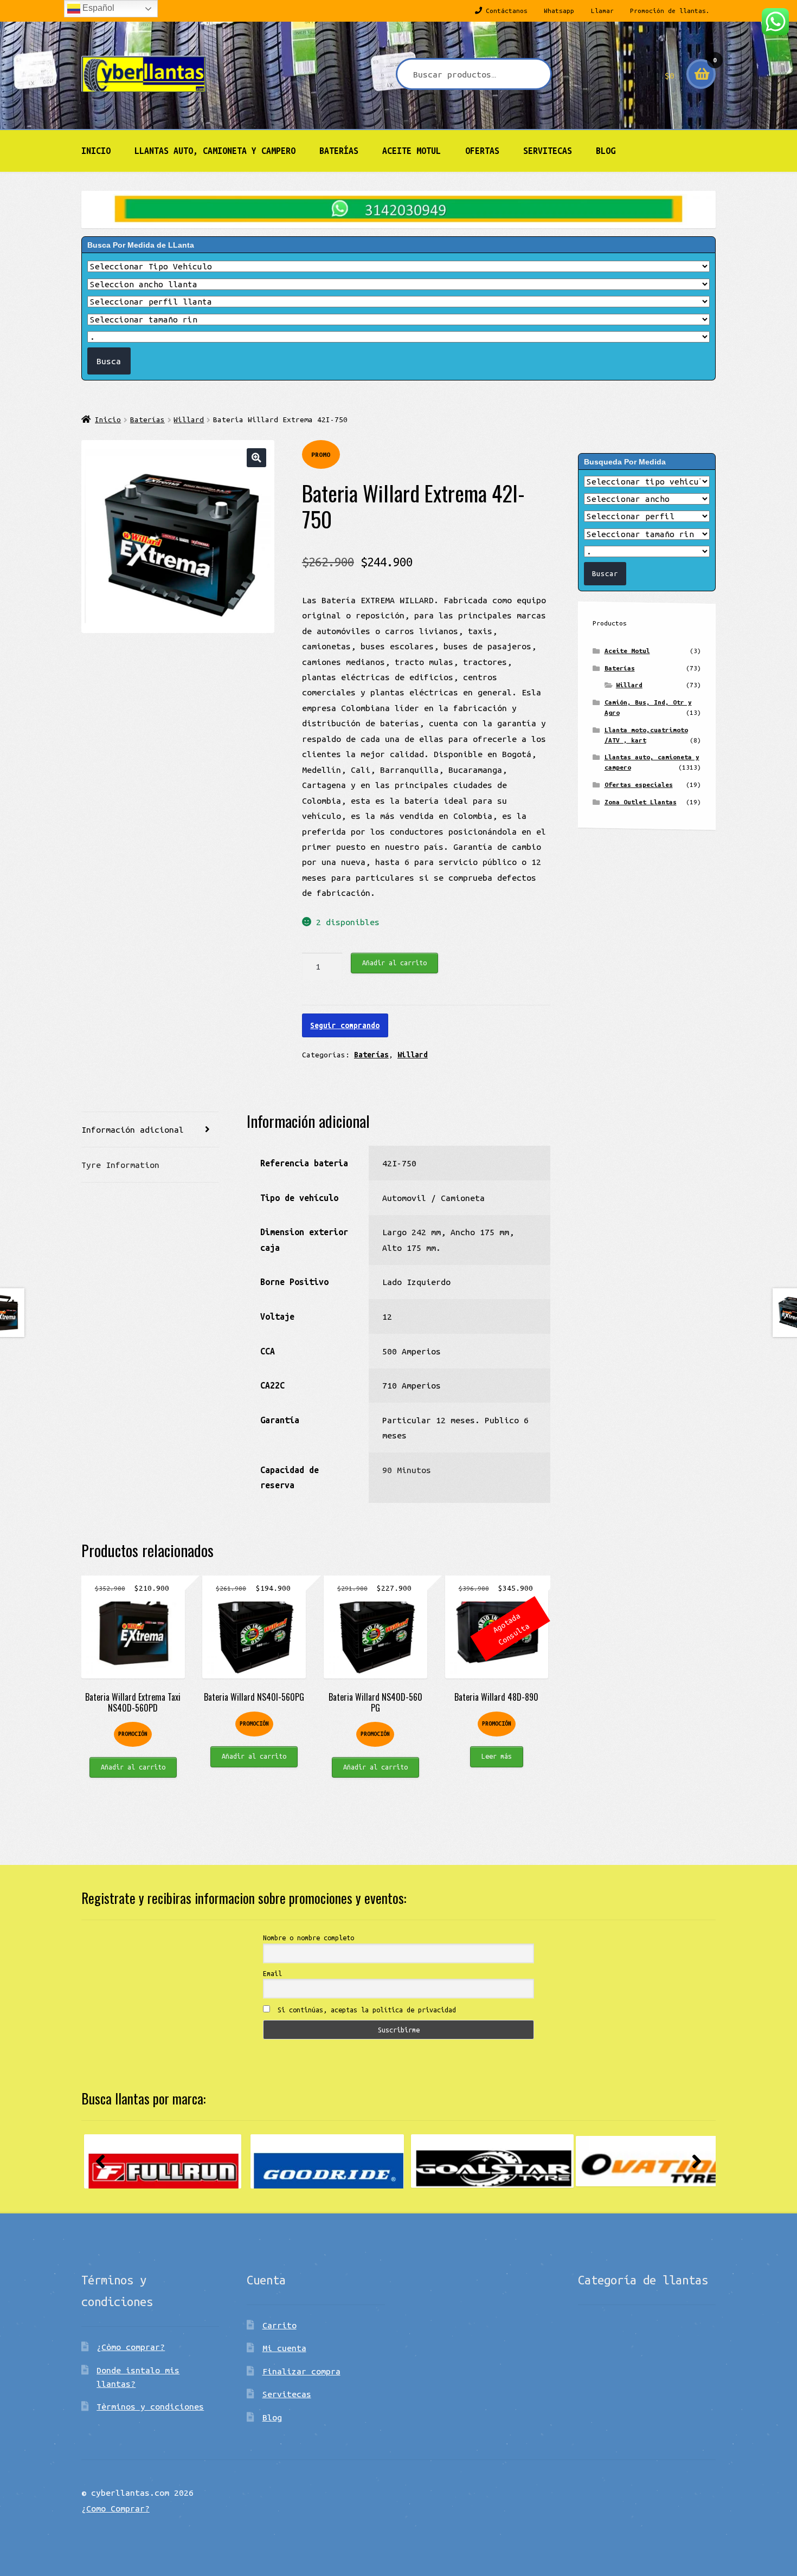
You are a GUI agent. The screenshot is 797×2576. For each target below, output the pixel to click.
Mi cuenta (284, 2348)
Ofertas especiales (639, 785)
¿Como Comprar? (115, 2508)
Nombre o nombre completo (308, 1938)
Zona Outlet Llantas (641, 802)
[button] (256, 458)
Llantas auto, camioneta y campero (215, 151)
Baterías (339, 151)
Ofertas (482, 151)
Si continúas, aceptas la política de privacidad (365, 2010)
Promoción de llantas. (670, 11)
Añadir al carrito (394, 963)
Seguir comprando (345, 1025)
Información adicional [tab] (133, 1129)
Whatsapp (559, 11)
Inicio (96, 151)
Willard (189, 419)
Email (272, 1973)
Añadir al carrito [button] (133, 1767)
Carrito (279, 2325)
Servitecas (548, 151)
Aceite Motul (412, 151)
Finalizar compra (301, 2371)
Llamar (602, 11)
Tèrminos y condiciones (150, 2406)
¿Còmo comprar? (131, 2347)
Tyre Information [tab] (120, 1165)
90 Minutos (407, 1470)
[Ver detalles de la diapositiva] (163, 2161)
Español (97, 8)
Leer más (497, 1756)
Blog (606, 151)
